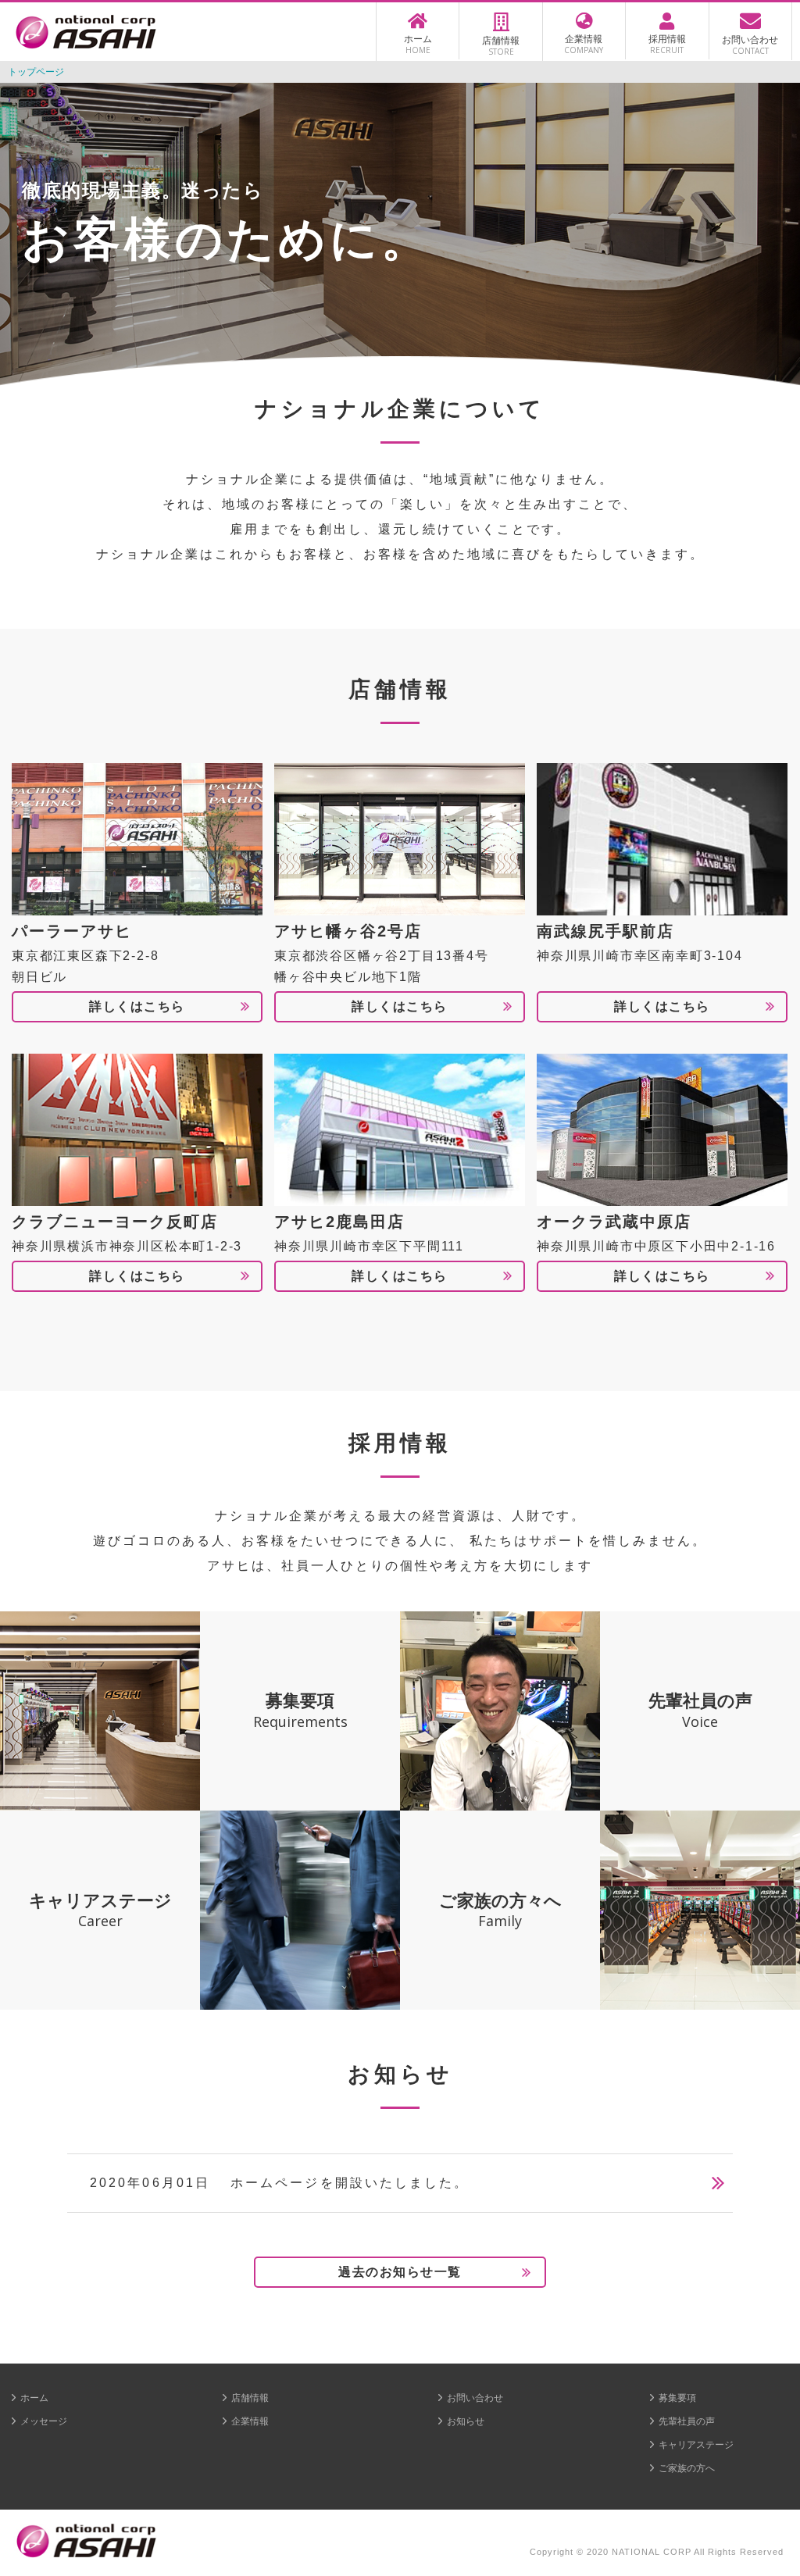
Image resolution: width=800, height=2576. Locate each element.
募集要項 (677, 2398)
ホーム (34, 2398)
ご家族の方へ (687, 2468)
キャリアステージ (696, 2445)
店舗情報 (250, 2398)
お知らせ (466, 2421)
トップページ (36, 72)
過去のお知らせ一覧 (400, 2272)
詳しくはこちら (137, 1006)
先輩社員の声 (687, 2421)
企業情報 (250, 2421)
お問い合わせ (475, 2398)
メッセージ (44, 2421)
